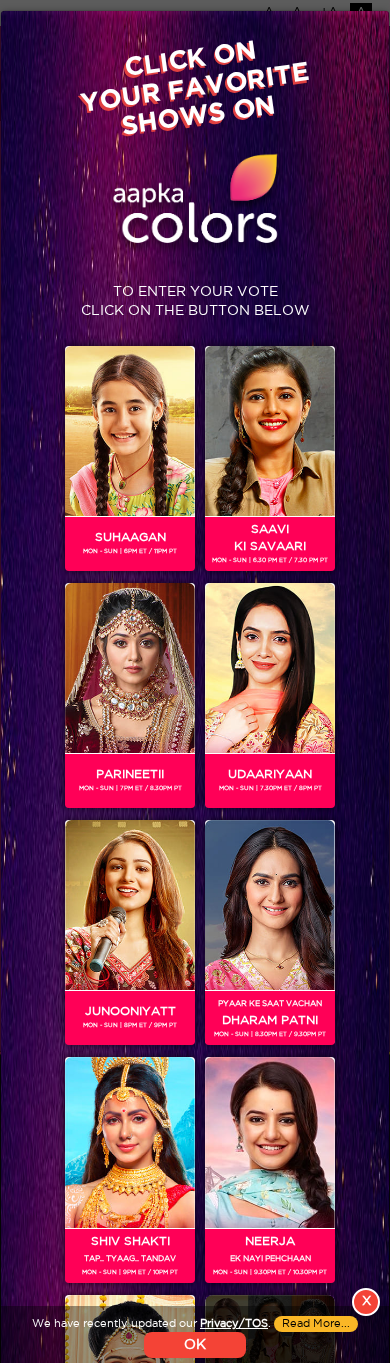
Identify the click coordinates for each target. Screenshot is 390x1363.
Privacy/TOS (234, 1324)
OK (195, 1345)
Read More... (316, 1324)
